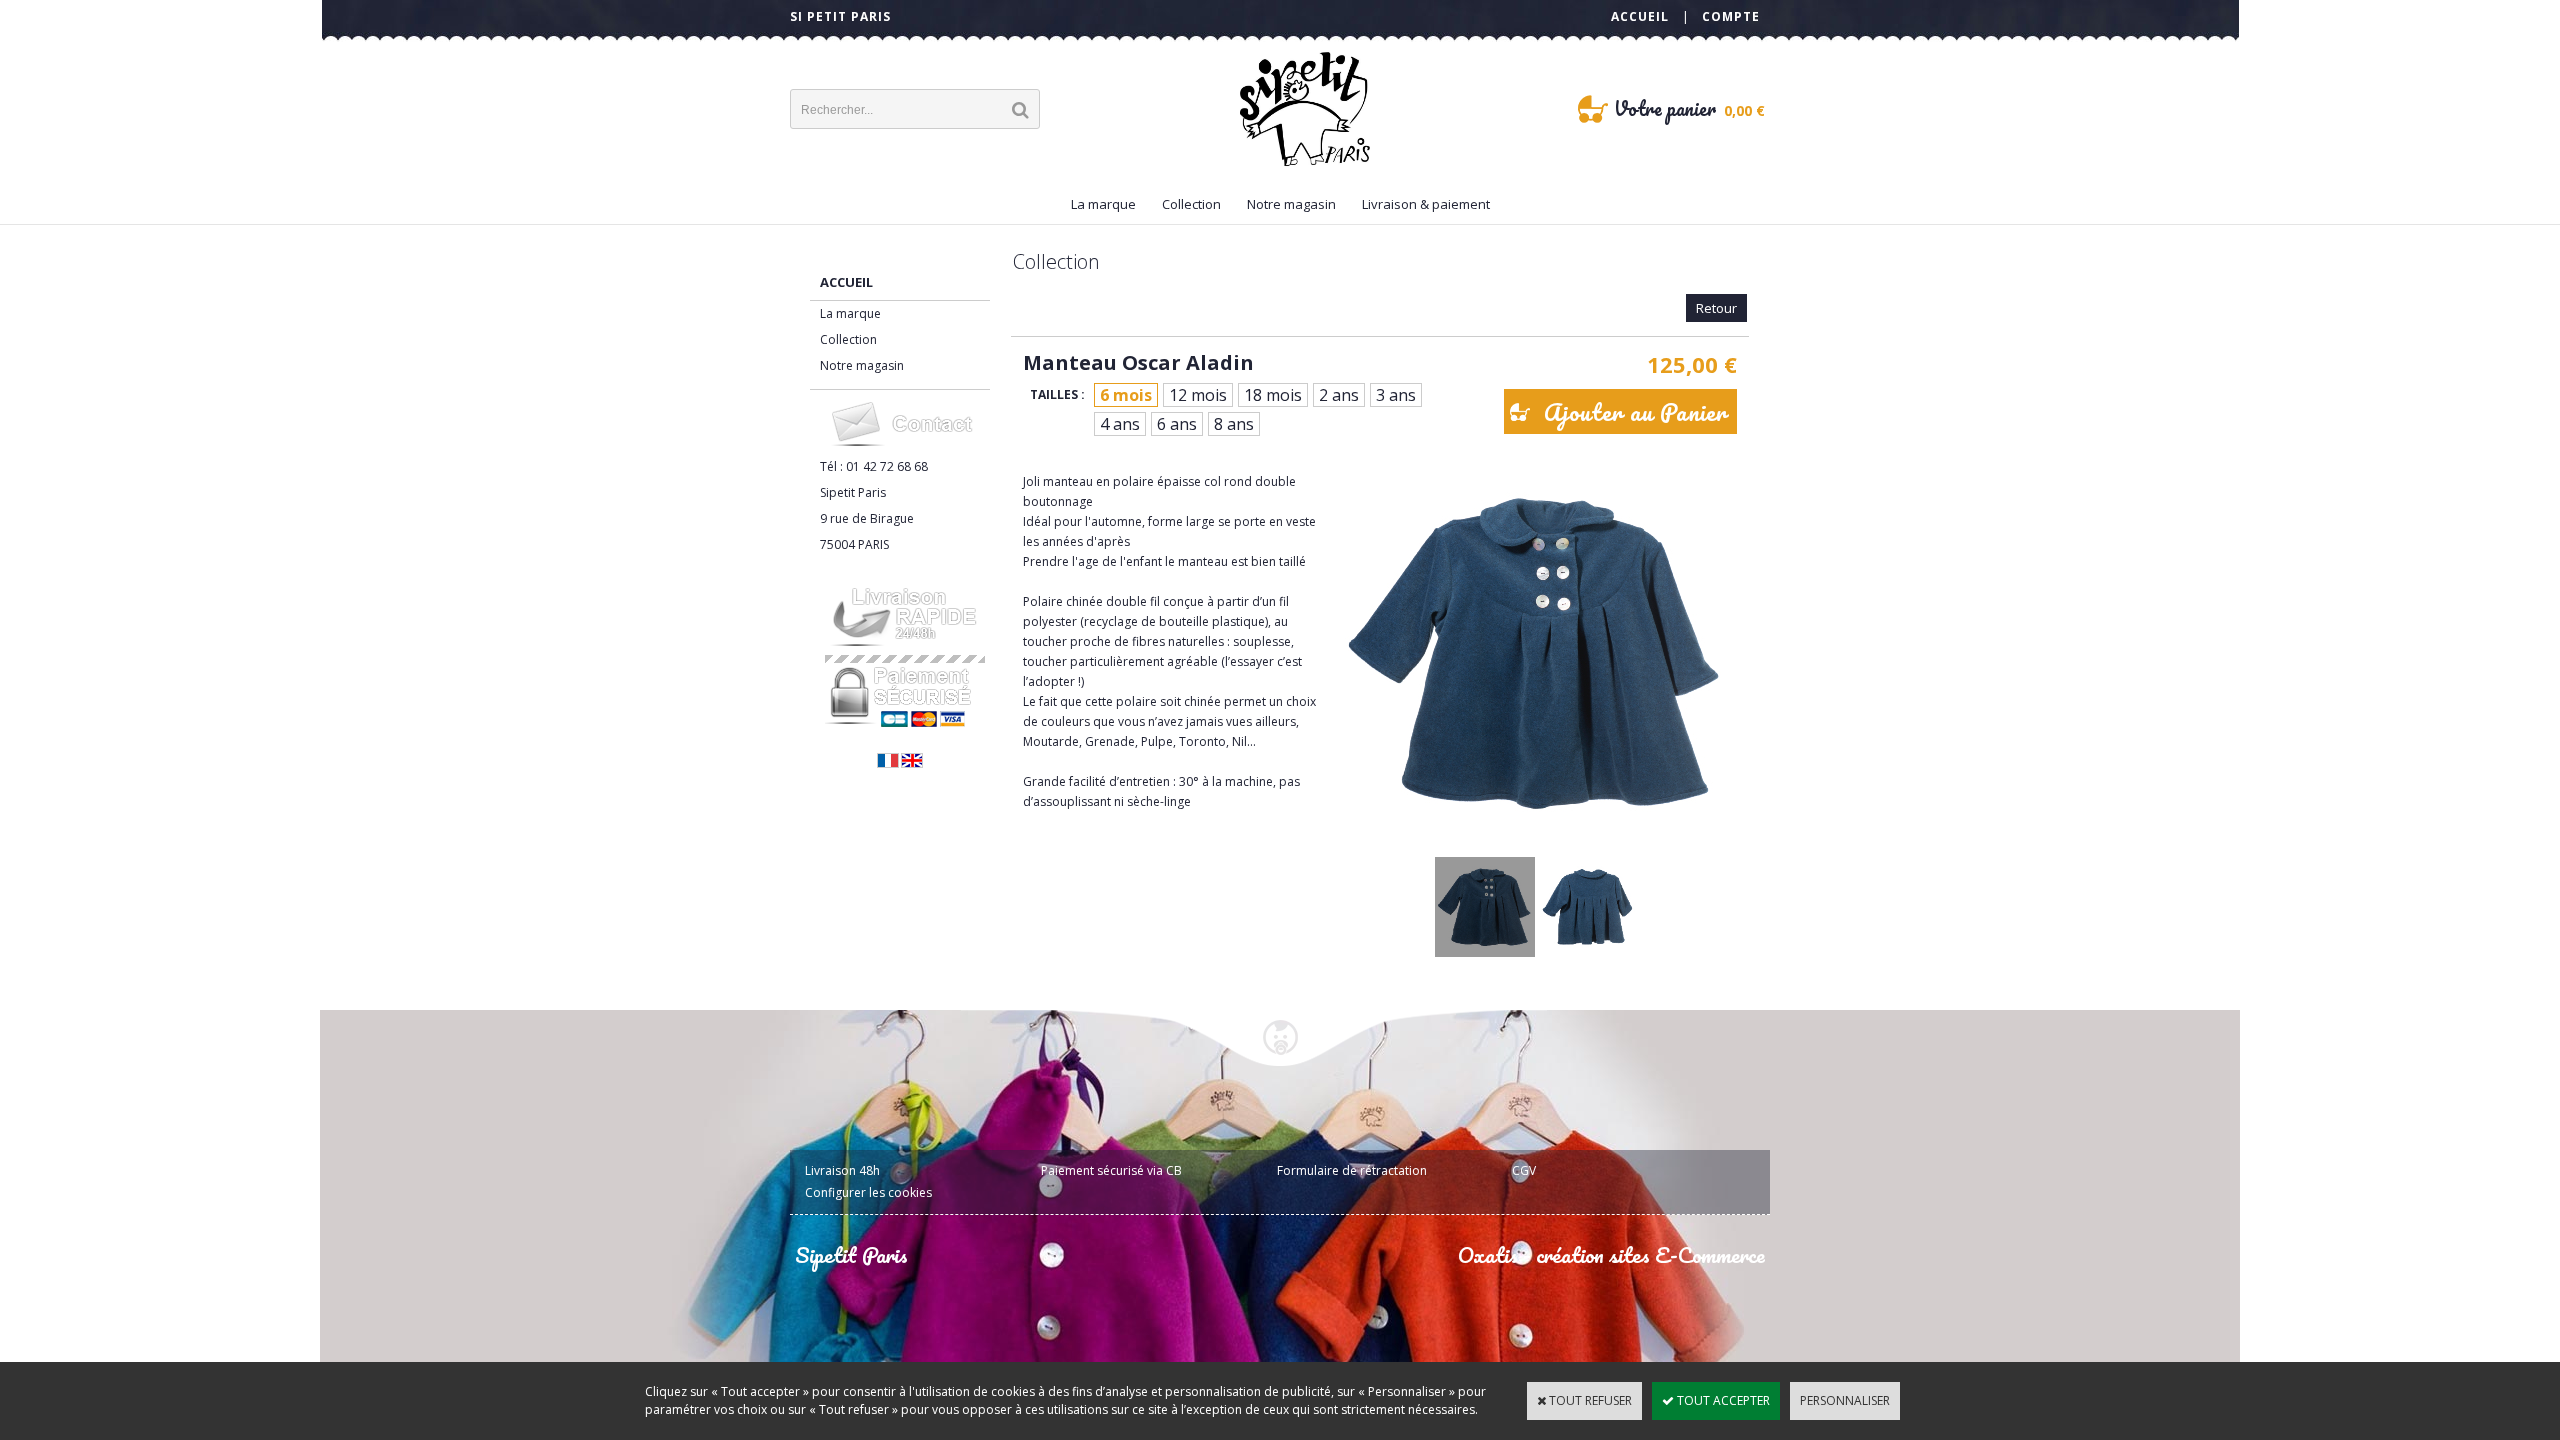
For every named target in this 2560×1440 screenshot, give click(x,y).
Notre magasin (1291, 204)
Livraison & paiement (1426, 204)
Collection (1191, 204)
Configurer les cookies (868, 1192)
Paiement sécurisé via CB (1111, 1170)
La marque (1103, 204)
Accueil (846, 282)
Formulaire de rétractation (1352, 1170)
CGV (1524, 1170)
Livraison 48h (842, 1170)
